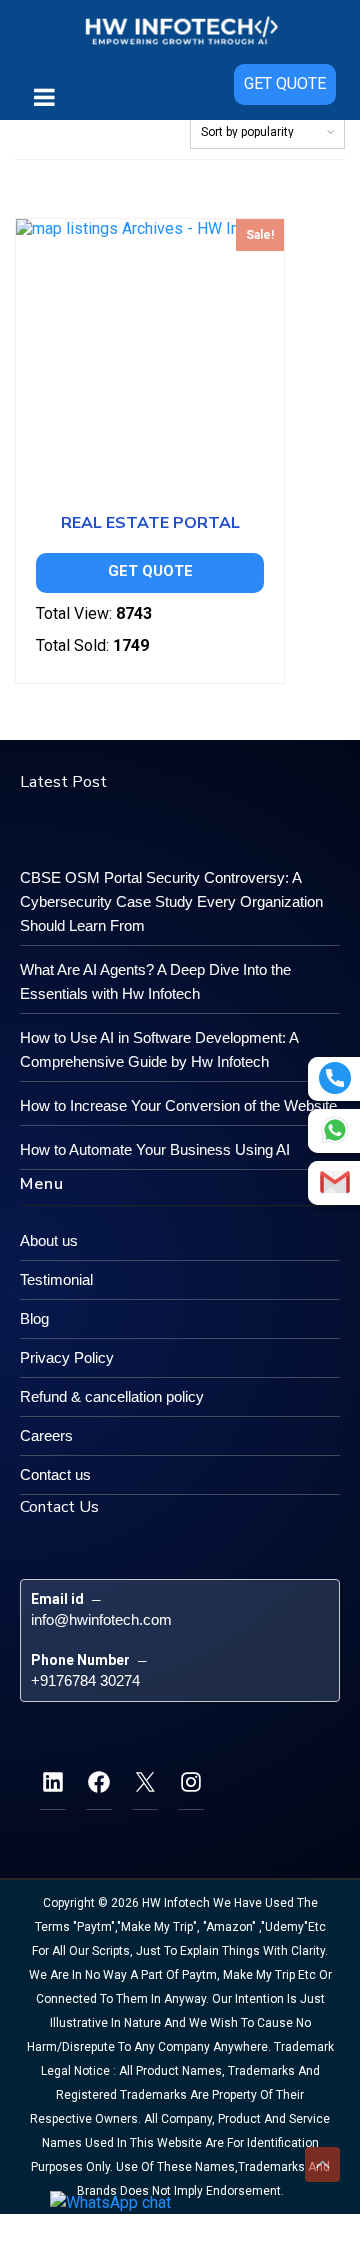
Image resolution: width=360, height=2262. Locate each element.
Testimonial (56, 1279)
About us (49, 1240)
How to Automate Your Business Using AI (155, 1149)
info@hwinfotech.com (101, 1619)
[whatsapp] (335, 1130)
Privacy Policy (67, 1357)
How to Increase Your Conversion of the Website (178, 1105)
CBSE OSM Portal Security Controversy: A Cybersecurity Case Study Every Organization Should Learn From (171, 901)
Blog (34, 1318)
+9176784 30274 (85, 1680)
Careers (46, 1435)
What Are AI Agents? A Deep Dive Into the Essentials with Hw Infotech (155, 981)
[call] (335, 1078)
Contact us (55, 1474)
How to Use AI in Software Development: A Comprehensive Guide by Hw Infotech (159, 1049)
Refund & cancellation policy (112, 1396)
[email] (335, 1182)
